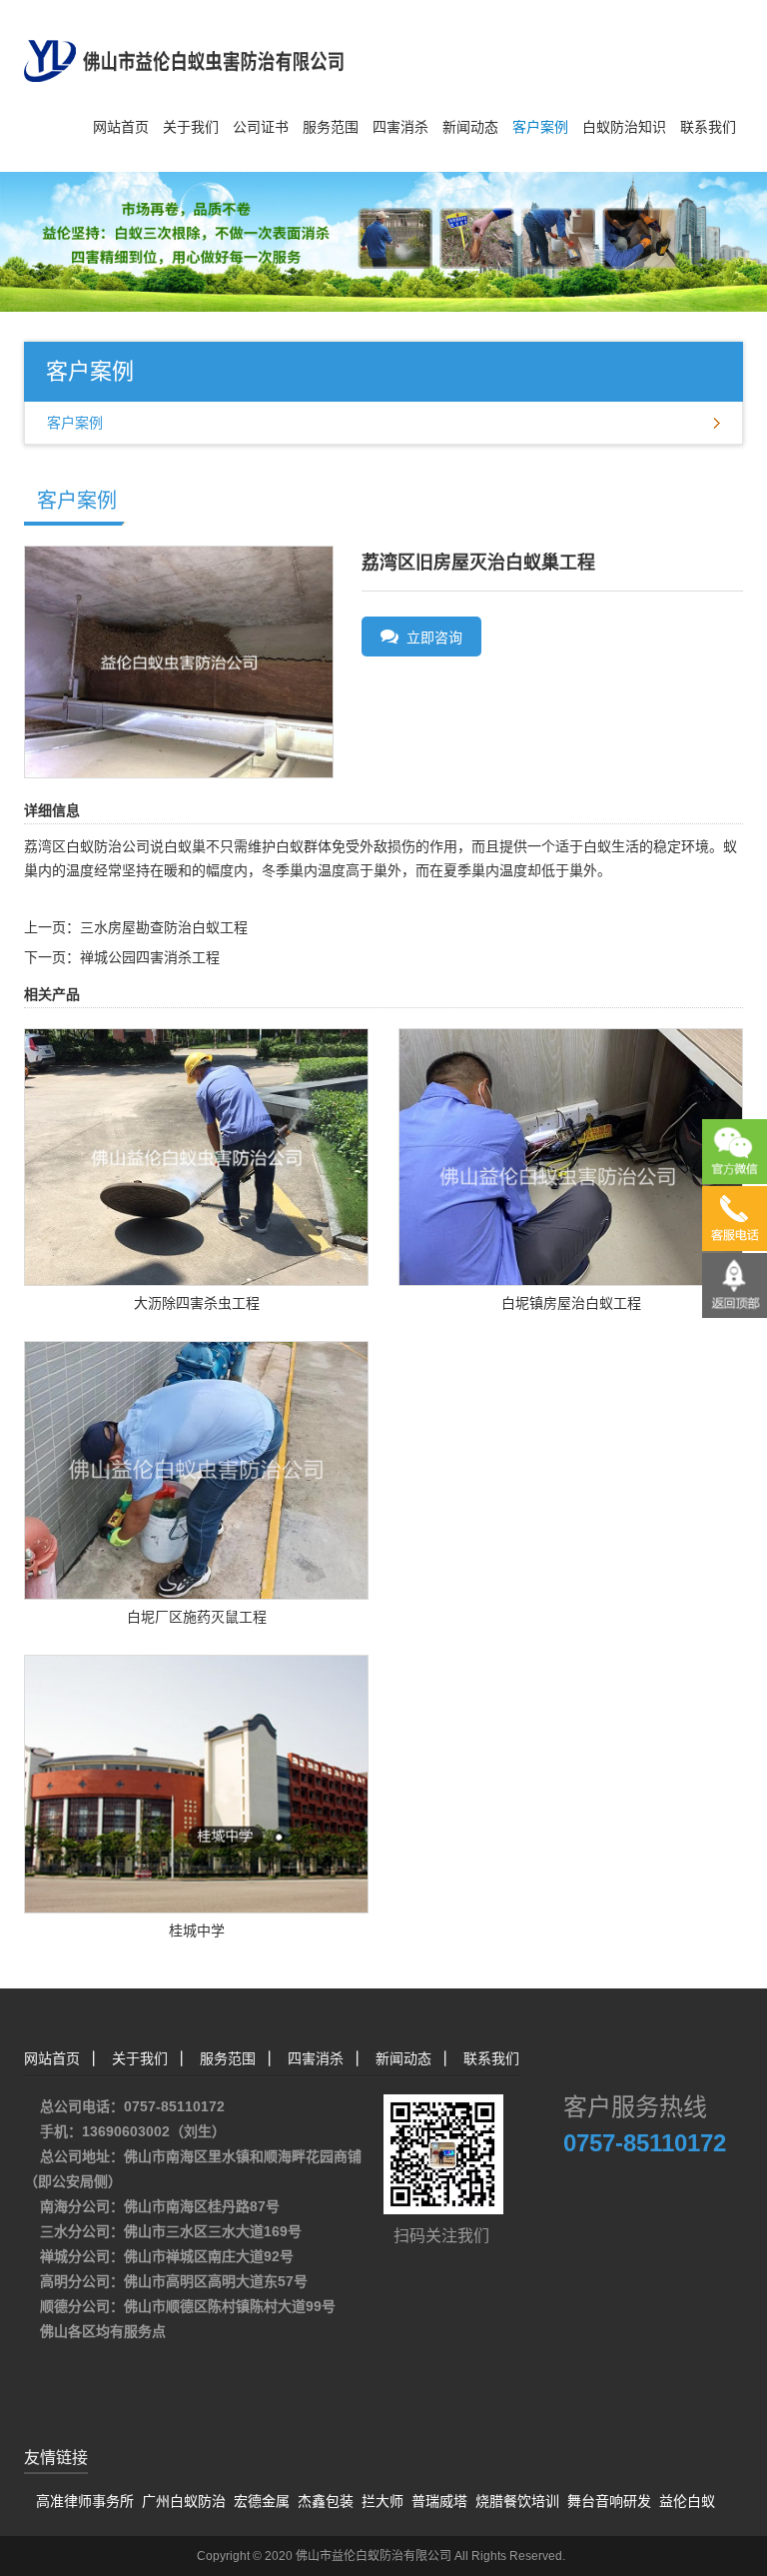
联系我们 (708, 127)
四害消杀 (400, 127)
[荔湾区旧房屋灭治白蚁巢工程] (179, 660)
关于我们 (191, 127)
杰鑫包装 (326, 2501)
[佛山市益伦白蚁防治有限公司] (184, 40)
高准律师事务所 (85, 2501)
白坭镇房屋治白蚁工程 (571, 1303)
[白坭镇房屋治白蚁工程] (571, 1156)
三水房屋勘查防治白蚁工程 (164, 927)
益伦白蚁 (687, 2501)
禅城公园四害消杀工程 (150, 957)
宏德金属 (262, 2501)
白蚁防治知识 (624, 127)
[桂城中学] (196, 1783)
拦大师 (383, 2501)
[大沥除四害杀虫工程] (196, 1156)
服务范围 (331, 127)
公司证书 (261, 127)
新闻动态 (470, 127)
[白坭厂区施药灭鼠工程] (196, 1470)
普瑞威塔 (439, 2501)
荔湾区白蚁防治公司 (87, 846)
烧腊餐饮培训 (517, 2501)
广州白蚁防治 (184, 2501)
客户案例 (540, 127)
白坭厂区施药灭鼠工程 (197, 1617)
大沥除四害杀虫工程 (197, 1303)
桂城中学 (197, 1931)
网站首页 (121, 127)
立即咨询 (430, 638)
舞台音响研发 (609, 2501)
